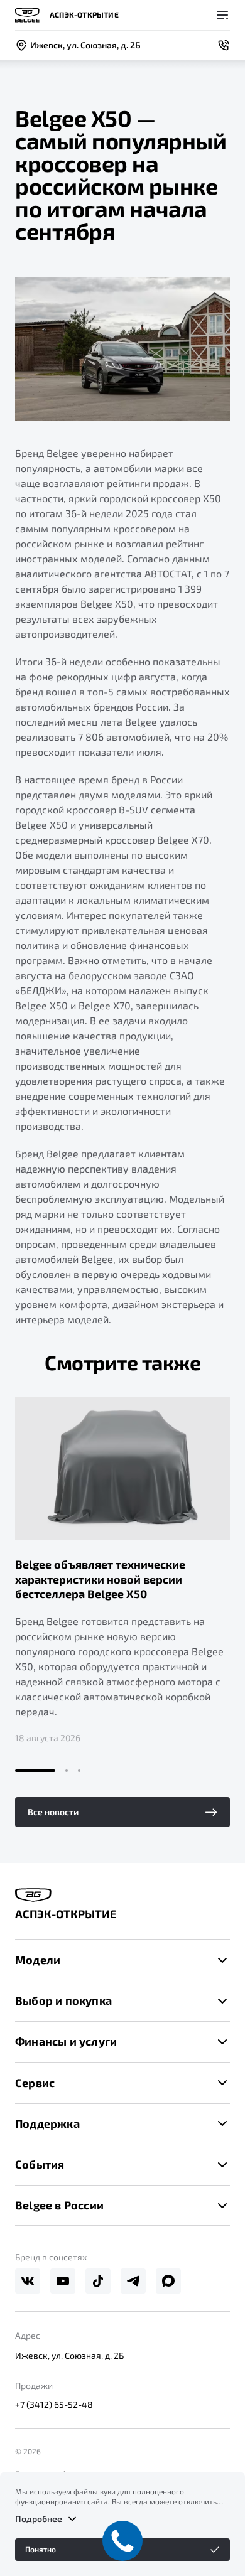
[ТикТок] (98, 2281)
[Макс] (168, 2281)
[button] (35, 1771)
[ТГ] (133, 2281)
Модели (38, 1960)
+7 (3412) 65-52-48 (54, 2404)
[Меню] (222, 15)
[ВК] (28, 2281)
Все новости (53, 1812)
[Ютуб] (63, 2281)
